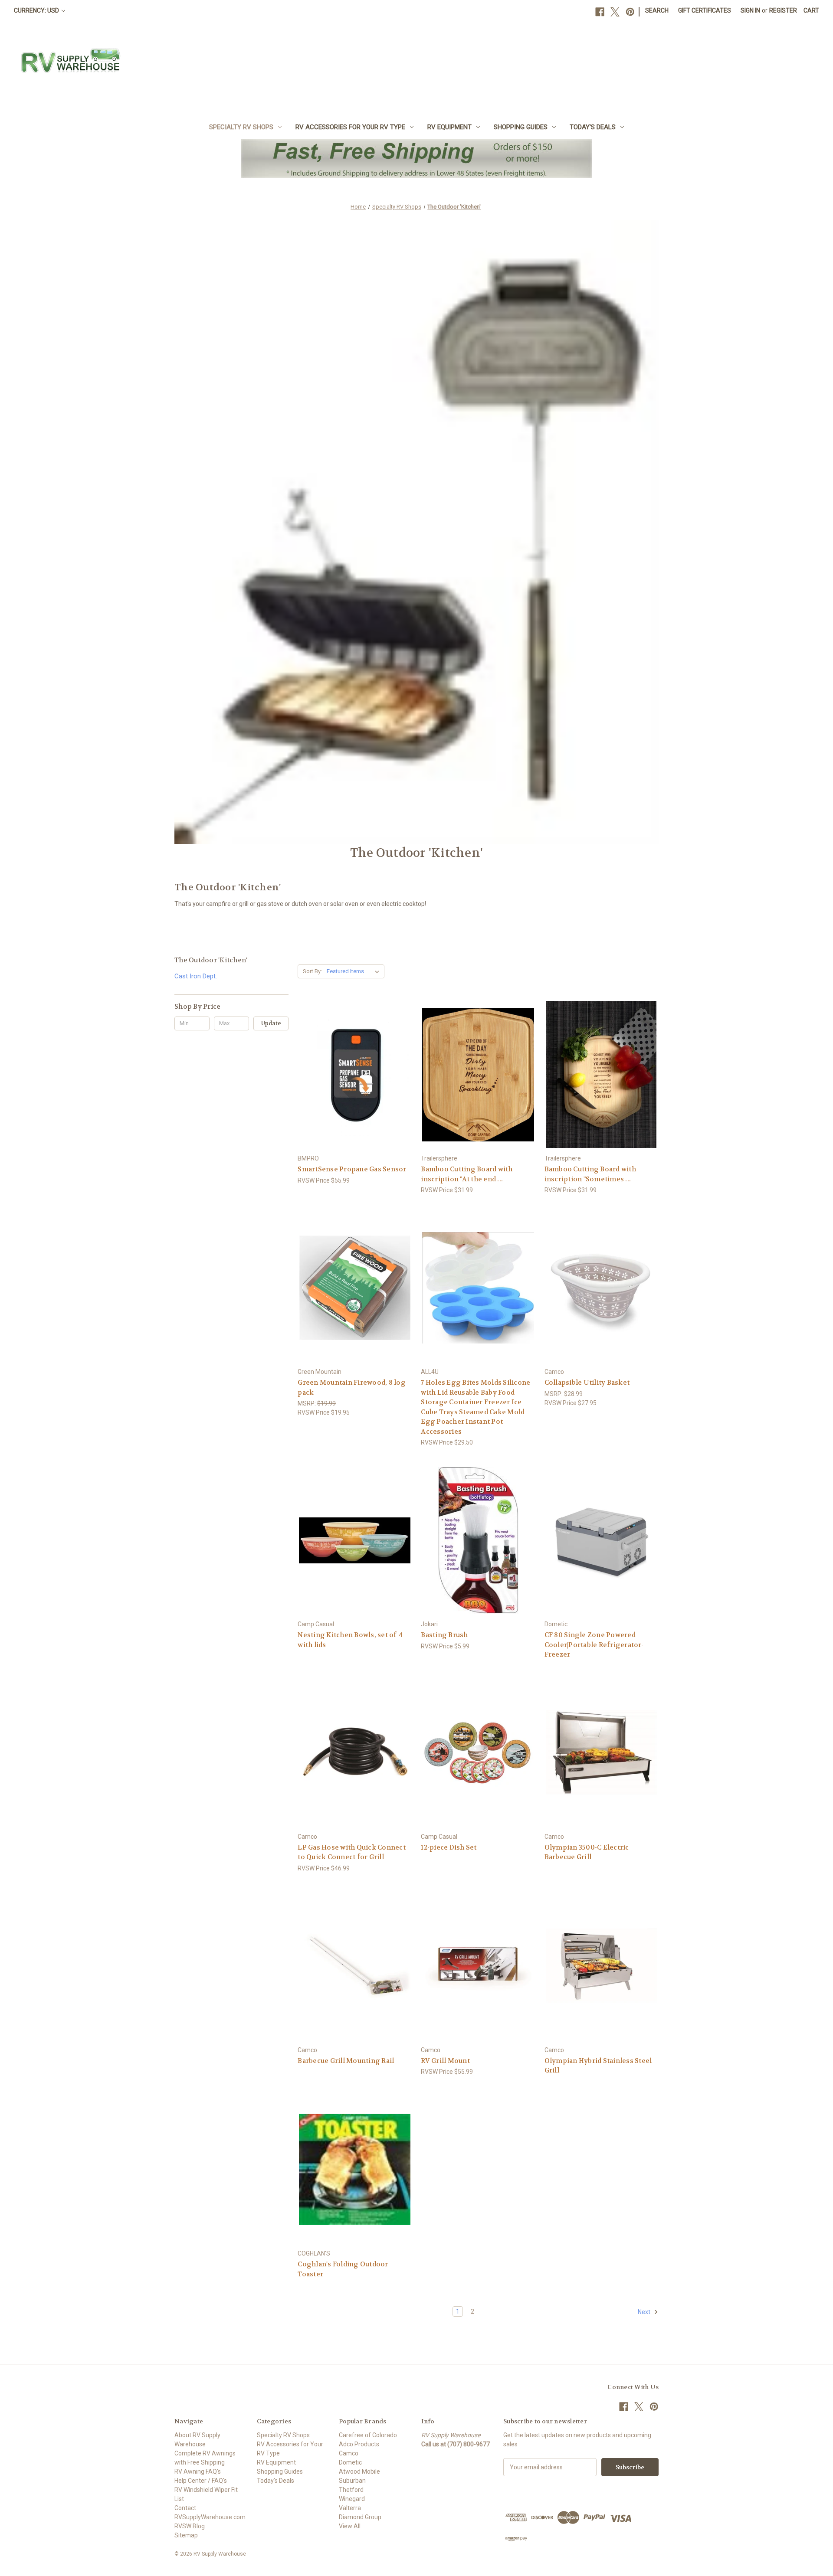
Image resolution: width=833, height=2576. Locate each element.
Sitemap (186, 2535)
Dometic (350, 2462)
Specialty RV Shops (241, 127)
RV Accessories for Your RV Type (350, 127)
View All (350, 2526)
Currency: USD (37, 10)
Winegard (352, 2499)
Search (657, 10)
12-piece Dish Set (449, 1847)
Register (783, 10)
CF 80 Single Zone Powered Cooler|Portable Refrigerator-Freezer (594, 1645)
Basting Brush (444, 1635)
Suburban (352, 2481)
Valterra (350, 2508)
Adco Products (359, 2444)
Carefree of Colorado (368, 2435)
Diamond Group (360, 2517)
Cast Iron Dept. (196, 976)
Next (645, 2312)
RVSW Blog (190, 2526)
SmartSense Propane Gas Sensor (352, 1169)
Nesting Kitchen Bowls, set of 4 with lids (350, 1640)
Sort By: (312, 971)
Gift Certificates (705, 10)
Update (271, 1023)
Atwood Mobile (359, 2471)
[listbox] (355, 971)
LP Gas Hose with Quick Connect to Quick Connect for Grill (352, 1852)
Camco (349, 2453)
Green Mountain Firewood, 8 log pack (352, 1388)
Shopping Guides (521, 127)
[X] (615, 12)
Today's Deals (593, 127)
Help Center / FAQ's (201, 2481)
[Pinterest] (630, 12)
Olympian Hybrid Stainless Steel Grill (598, 2066)
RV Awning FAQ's (198, 2471)
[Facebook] (600, 12)
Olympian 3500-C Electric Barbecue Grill (587, 1852)
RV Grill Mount (445, 2061)
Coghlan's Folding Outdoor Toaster (343, 2269)
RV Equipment (449, 127)
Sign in (750, 10)
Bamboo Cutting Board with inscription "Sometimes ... (590, 1174)
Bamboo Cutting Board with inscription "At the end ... (467, 1174)
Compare (352, 1075)
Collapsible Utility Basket (587, 1383)
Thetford (351, 2490)
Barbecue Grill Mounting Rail (346, 2061)
